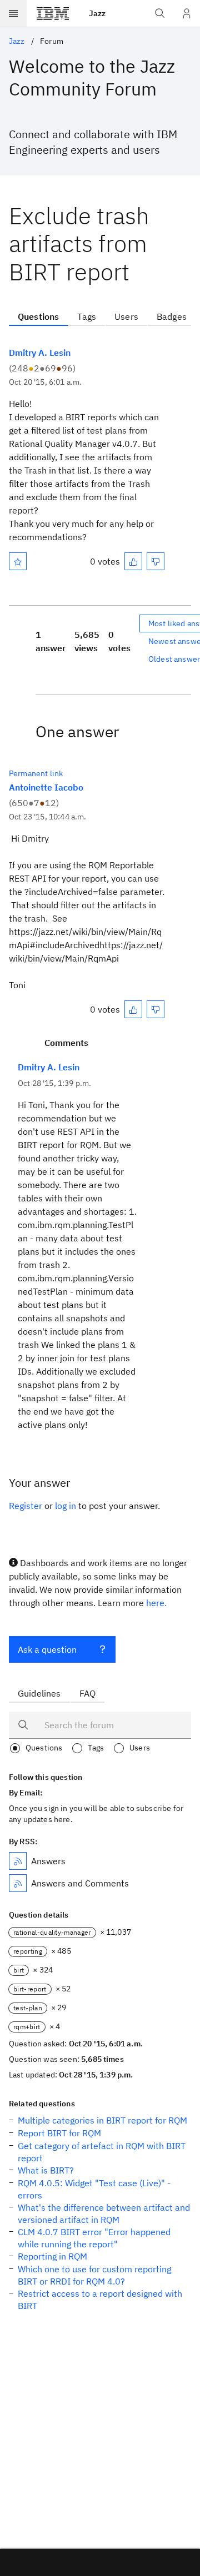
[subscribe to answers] (18, 1861)
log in (66, 1506)
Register (26, 1506)
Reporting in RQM (52, 2256)
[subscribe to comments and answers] (18, 1883)
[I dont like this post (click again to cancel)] (156, 561)
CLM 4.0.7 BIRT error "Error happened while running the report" (94, 2238)
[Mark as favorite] (18, 561)
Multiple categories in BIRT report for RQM (102, 2120)
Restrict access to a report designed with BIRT (100, 2300)
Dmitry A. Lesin (40, 353)
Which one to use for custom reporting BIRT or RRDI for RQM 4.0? (94, 2275)
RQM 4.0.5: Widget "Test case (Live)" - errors (94, 2189)
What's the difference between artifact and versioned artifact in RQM (104, 2213)
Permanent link (36, 773)
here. (156, 1603)
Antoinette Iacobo (46, 787)
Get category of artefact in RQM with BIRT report (102, 2152)
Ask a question (47, 1649)
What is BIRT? (46, 2170)
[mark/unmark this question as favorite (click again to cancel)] (18, 561)
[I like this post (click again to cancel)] (133, 561)
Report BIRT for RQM (59, 2133)
